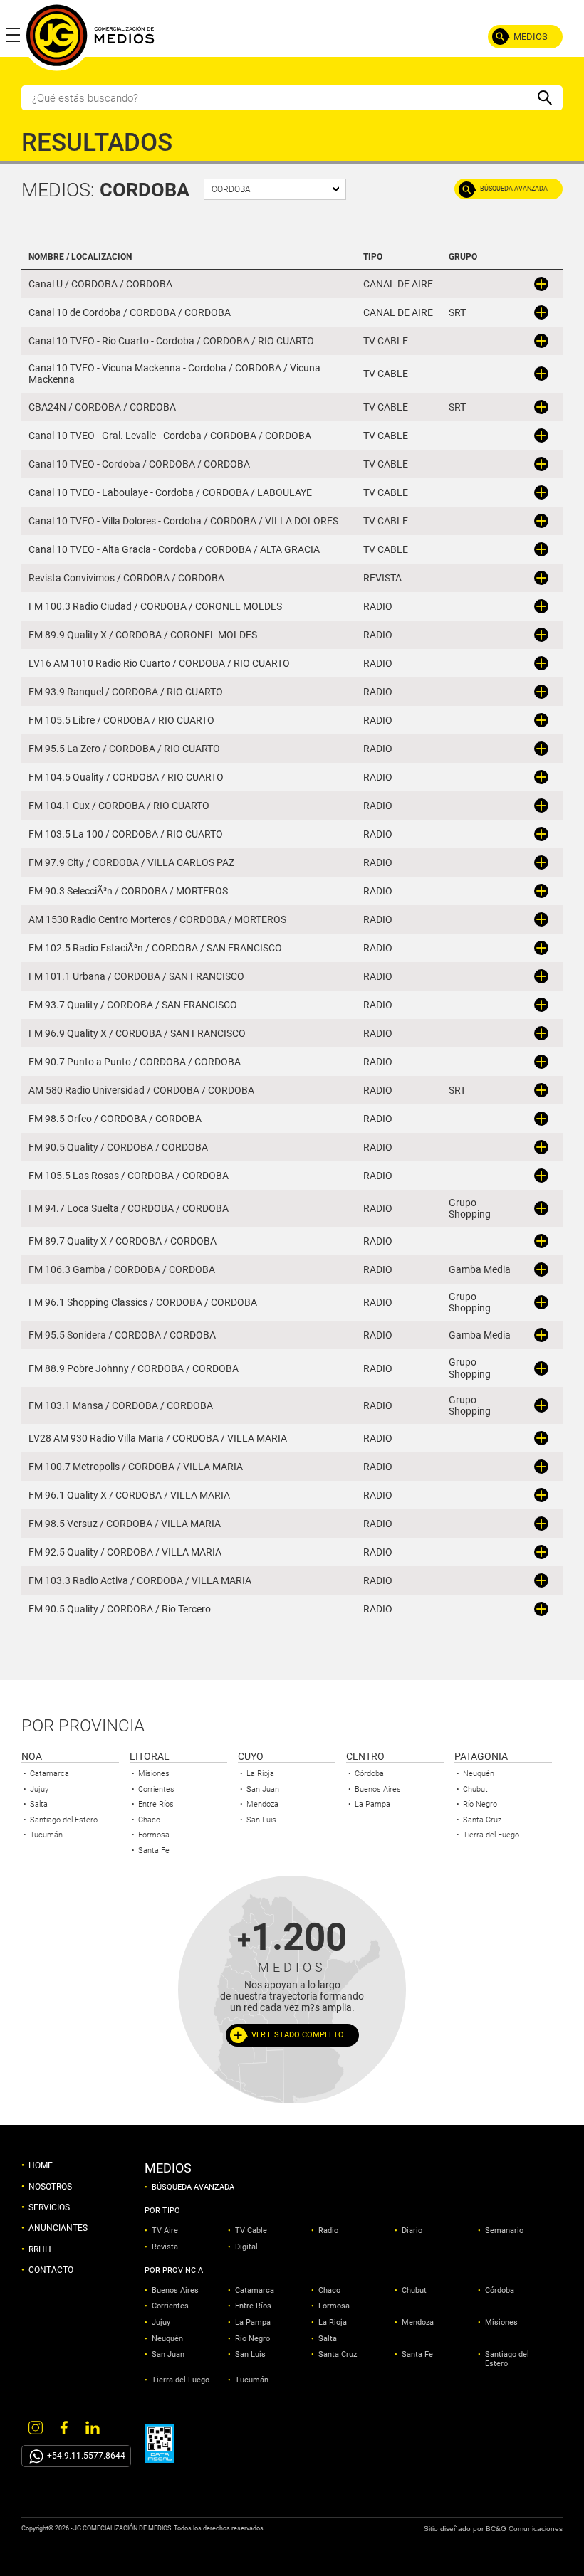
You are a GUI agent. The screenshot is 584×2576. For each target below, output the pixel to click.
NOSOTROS (50, 2187)
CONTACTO (51, 2270)
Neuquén (479, 1774)
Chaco (149, 1820)
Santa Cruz (482, 1820)
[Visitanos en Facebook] (64, 2427)
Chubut (475, 1789)
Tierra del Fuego (491, 1835)
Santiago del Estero (64, 1820)
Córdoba (369, 1774)
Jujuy (39, 1789)
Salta (39, 1804)
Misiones (154, 1774)
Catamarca (49, 1774)
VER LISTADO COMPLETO (298, 2035)
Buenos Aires (378, 1789)
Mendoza (262, 1804)
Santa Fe (154, 1851)
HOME (41, 2165)
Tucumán (46, 1835)
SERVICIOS (49, 2207)
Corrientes (156, 1789)
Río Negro (480, 1804)
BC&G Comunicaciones (524, 2529)
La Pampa (372, 1804)
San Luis (261, 1820)
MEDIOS (531, 37)
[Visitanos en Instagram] (36, 2427)
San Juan (263, 1789)
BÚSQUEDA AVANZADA (514, 189)
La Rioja (260, 1774)
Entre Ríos (156, 1804)
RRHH (40, 2249)
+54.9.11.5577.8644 (86, 2456)
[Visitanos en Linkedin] (93, 2427)
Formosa (154, 1835)
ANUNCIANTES (58, 2228)
